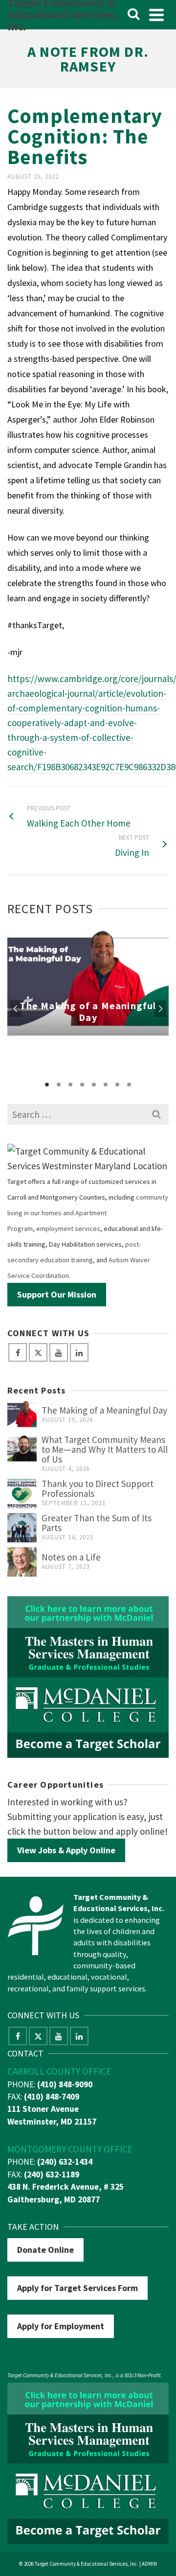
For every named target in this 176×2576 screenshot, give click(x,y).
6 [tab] (106, 1085)
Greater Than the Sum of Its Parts (97, 1523)
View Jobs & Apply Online (66, 1850)
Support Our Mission (57, 1294)
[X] (38, 1352)
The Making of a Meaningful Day (104, 1410)
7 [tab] (117, 1085)
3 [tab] (70, 1085)
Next (160, 1009)
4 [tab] (82, 1085)
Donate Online (45, 2250)
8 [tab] (129, 1085)
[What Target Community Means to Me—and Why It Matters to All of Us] (22, 1449)
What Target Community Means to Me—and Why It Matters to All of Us (105, 1449)
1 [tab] (47, 1085)
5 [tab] (94, 1085)
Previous (16, 1009)
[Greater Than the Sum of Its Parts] (22, 1528)
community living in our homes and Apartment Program (88, 1213)
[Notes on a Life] (22, 1562)
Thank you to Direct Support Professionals (98, 1489)
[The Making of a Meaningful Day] (22, 1415)
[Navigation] (156, 15)
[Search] (133, 15)
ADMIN (149, 2564)
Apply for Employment (61, 2326)
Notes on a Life (71, 1557)
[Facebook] (18, 1352)
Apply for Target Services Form (77, 2288)
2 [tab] (59, 1085)
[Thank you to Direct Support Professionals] (22, 1493)
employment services (68, 1229)
